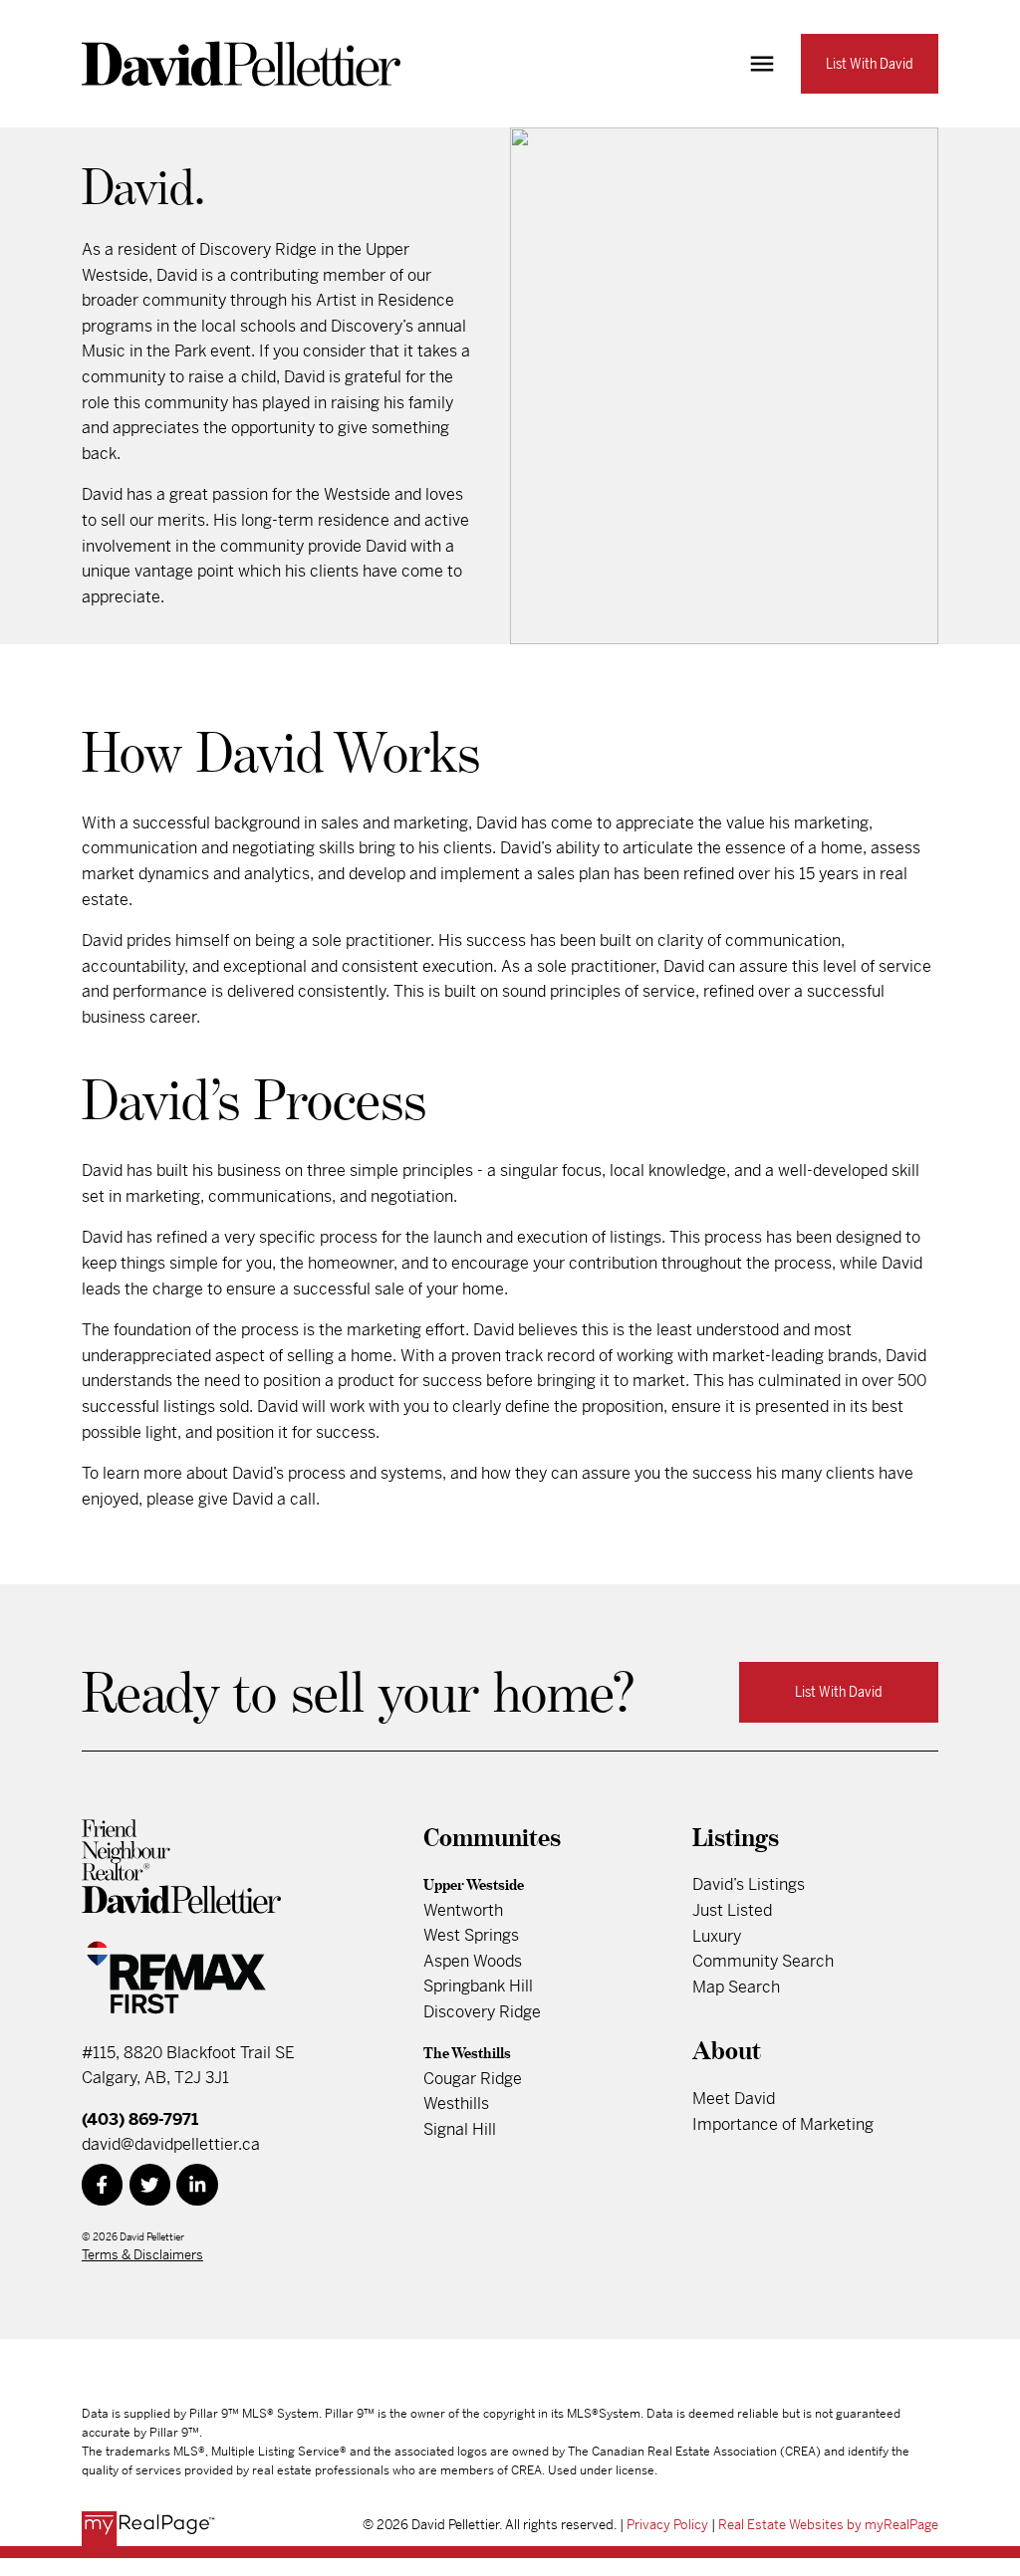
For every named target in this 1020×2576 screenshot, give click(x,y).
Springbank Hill (478, 1986)
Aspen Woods (473, 1961)
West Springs (471, 1935)
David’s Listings (749, 1884)
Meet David (734, 2099)
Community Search (763, 1961)
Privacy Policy (667, 2525)
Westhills (456, 2104)
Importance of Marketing (783, 2124)
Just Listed (732, 1910)
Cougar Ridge (473, 2079)
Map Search (736, 1987)
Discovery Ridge (482, 2012)
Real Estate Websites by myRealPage (828, 2525)
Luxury (717, 1936)
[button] (870, 64)
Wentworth (463, 1910)
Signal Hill (460, 2129)
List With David (870, 64)
